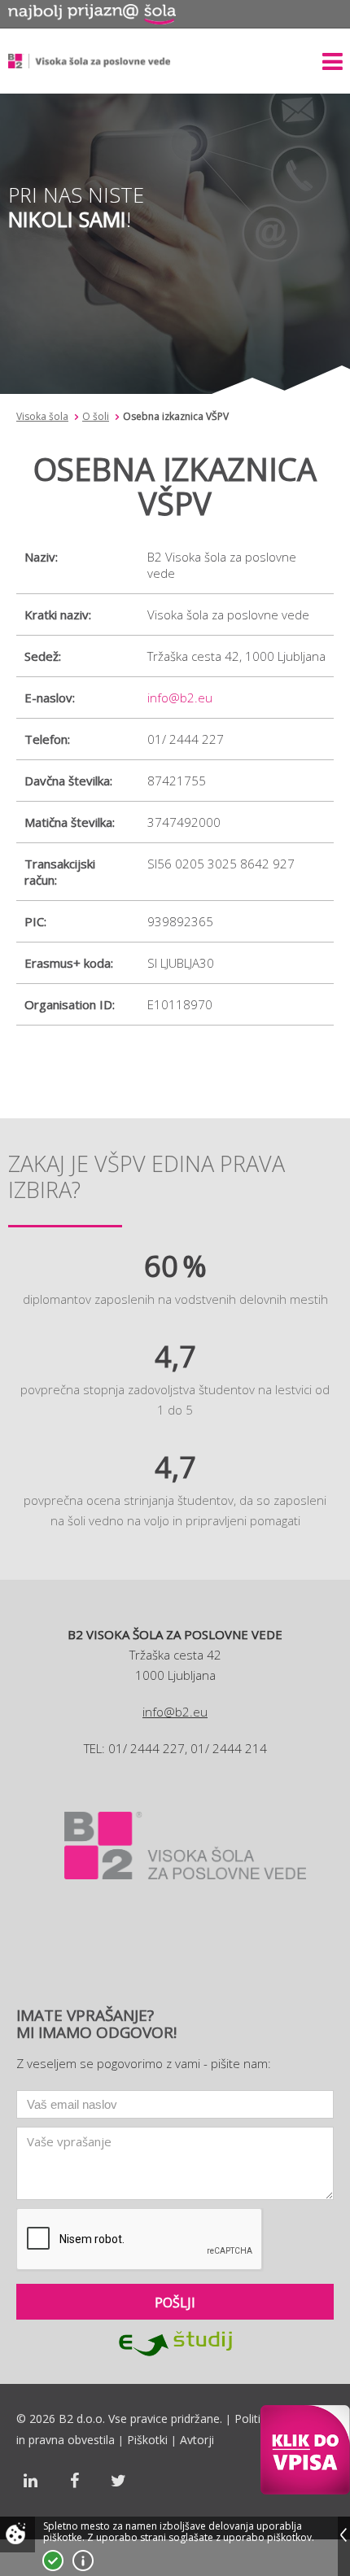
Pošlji (175, 2303)
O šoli (96, 416)
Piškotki (147, 2440)
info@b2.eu (180, 698)
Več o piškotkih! (83, 2561)
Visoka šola (42, 416)
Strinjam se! (53, 2561)
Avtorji (197, 2440)
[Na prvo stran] (90, 61)
